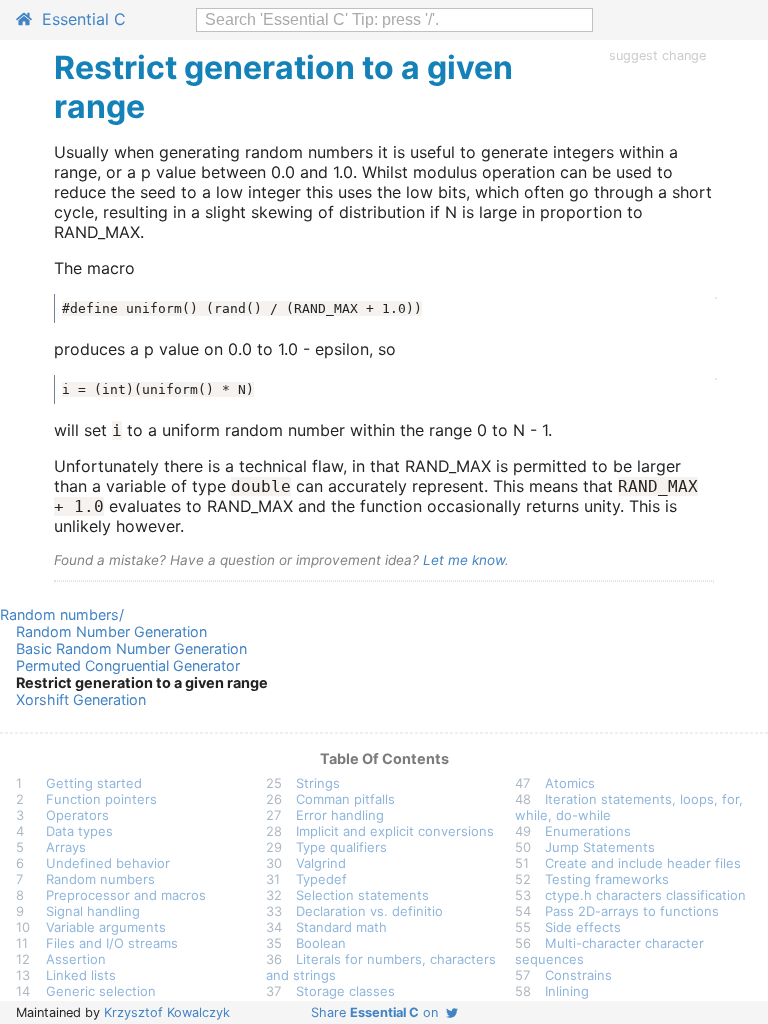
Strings (318, 783)
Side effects (583, 927)
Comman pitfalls (345, 799)
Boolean (321, 943)
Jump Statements (600, 847)
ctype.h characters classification (645, 895)
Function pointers (101, 799)
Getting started (94, 783)
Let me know (464, 560)
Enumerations (588, 831)
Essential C (79, 19)
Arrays (66, 847)
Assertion (76, 959)
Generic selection (101, 991)
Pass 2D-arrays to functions (632, 911)
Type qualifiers (341, 847)
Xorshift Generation (81, 699)
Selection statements (362, 895)
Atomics (570, 783)
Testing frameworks (607, 879)
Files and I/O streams (112, 943)
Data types (79, 831)
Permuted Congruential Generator (128, 665)
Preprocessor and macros (126, 895)
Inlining (567, 991)
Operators (77, 815)
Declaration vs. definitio (369, 911)
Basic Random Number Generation (131, 648)
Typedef (321, 879)
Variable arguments (106, 927)
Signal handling (93, 911)
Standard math (341, 927)
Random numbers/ (62, 614)
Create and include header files (643, 863)
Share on (378, 1012)
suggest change (657, 55)
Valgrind (321, 863)
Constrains (578, 975)
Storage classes (345, 991)
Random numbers (100, 879)
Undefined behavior (108, 863)
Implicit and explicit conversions (395, 831)
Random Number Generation (111, 631)
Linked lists (81, 975)
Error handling (340, 815)
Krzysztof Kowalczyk (167, 1012)
